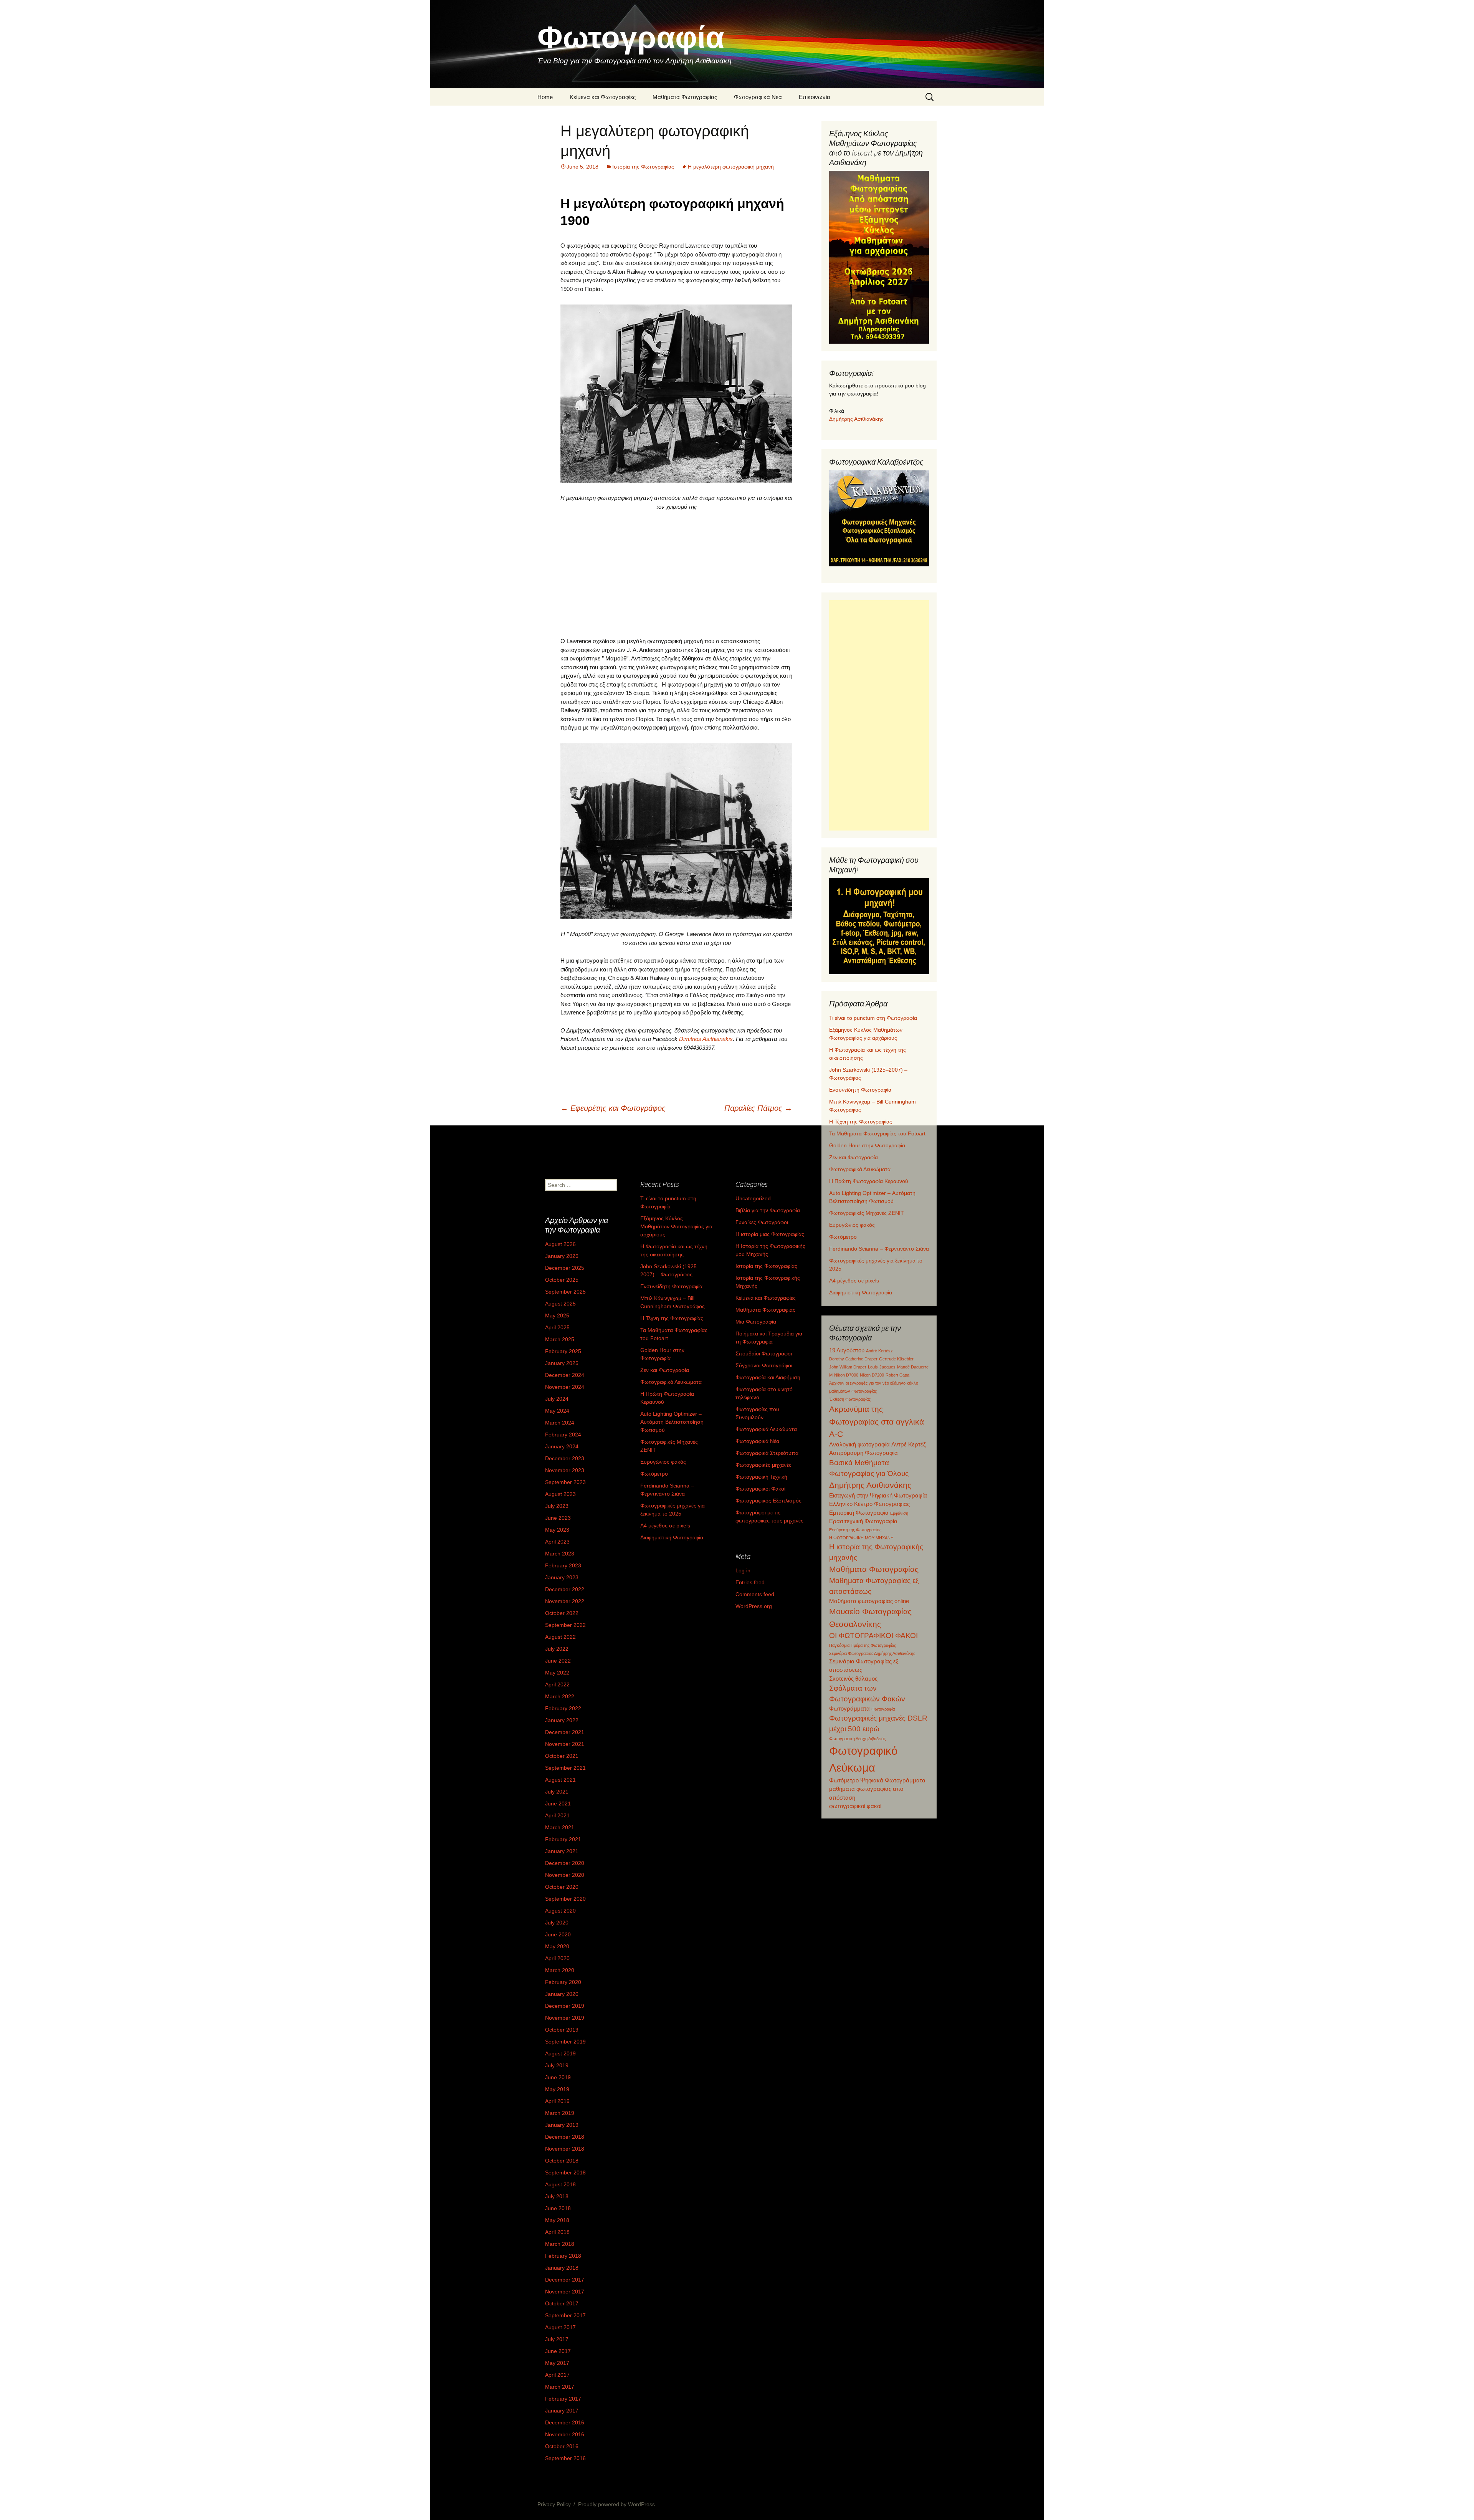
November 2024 (565, 1387)
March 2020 (560, 1970)
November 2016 (565, 2434)
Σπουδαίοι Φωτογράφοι (764, 1353)
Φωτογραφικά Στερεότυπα (767, 1453)
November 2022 (565, 1601)
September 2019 (565, 2042)
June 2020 (558, 1934)
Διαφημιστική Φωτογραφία (861, 1292)
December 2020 (565, 1863)
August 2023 (560, 1494)
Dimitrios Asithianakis (706, 1039)
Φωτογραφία (883, 1709)
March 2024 (560, 1423)
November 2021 (565, 1744)
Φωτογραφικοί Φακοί (760, 1489)
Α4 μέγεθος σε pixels (854, 1281)
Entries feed (750, 1582)
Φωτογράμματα (849, 1708)
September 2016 (565, 2458)
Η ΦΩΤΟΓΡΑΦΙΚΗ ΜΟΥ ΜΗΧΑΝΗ (861, 1538)
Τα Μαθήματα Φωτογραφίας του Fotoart (877, 1133)
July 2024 (557, 1399)
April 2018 (557, 2232)
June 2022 (558, 1661)
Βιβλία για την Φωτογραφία (768, 1210)
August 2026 (560, 1244)
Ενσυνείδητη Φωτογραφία (860, 1090)
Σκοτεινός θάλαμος (853, 1679)
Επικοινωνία (815, 97)
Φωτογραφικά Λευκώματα (860, 1169)
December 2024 (565, 1375)
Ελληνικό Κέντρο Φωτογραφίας (869, 1504)
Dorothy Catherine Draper (853, 1359)
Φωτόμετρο (843, 1237)
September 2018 (565, 2173)
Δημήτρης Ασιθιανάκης (856, 419)
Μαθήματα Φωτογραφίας (685, 97)
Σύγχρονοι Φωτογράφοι (764, 1365)
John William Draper (848, 1367)
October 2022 (562, 1613)
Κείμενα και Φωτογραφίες (603, 97)
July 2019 (557, 2065)
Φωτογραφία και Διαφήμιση (768, 1377)
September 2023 (565, 1482)
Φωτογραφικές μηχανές (763, 1465)
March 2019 (560, 2113)
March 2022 (560, 1696)
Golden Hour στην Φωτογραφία (867, 1145)
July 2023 (557, 1506)
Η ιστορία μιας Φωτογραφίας (770, 1234)
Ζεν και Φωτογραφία (853, 1157)
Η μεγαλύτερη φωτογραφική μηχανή (731, 167)
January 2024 (562, 1446)
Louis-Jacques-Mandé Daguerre (898, 1367)
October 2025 (562, 1280)
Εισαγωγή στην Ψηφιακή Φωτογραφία (878, 1495)
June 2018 (558, 2208)
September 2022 (565, 1625)
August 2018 (560, 2184)
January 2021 (562, 1851)
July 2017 (557, 2339)
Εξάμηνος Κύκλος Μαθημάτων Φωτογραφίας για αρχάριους (676, 1226)
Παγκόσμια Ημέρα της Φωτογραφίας (863, 1645)
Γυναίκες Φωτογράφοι (762, 1222)
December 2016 (565, 2422)
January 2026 (562, 1256)
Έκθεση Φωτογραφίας (850, 1399)
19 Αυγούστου (847, 1350)
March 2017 (560, 2387)
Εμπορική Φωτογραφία (859, 1513)
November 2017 (565, 2292)
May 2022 (557, 1673)
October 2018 (562, 2161)
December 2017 (565, 2280)
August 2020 (560, 1911)
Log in (743, 1570)
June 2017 (558, 2351)
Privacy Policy (554, 2504)
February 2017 (563, 2399)
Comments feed (755, 1594)
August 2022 (560, 1637)
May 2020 (557, 1946)
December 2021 (565, 1732)
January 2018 (562, 2268)
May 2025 (557, 1315)
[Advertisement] (676, 574)
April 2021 (557, 1815)
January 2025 (562, 1363)
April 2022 (557, 1684)
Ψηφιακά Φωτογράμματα (893, 1780)
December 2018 (565, 2137)
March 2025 (560, 1339)
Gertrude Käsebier (896, 1359)
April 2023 (557, 1542)
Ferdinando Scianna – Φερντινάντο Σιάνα (879, 1249)
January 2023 (562, 1577)
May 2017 (557, 2363)
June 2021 (558, 1804)
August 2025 (560, 1304)
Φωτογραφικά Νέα (758, 97)
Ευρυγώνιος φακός (852, 1225)
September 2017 (565, 2315)
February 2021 (563, 1839)
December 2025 (565, 1268)
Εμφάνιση (899, 1513)
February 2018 (563, 2256)
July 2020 (557, 1923)
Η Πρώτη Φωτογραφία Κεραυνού (869, 1181)
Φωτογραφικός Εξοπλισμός (768, 1501)
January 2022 (562, 1720)
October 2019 (562, 2030)
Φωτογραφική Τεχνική (761, 1477)
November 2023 (565, 1470)
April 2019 (557, 2101)
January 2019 (562, 2125)
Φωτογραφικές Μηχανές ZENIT (867, 1213)
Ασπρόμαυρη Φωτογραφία (863, 1453)
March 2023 (560, 1554)
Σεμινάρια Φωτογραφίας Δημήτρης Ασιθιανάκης (872, 1653)
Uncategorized (753, 1198)
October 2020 (562, 1887)
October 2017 (562, 2303)
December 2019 (565, 2006)
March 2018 (560, 2244)
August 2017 (560, 2327)
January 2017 (562, 2411)
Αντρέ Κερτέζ (909, 1444)
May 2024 (557, 1411)
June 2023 (558, 1518)
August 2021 (560, 1780)
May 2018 (557, 2220)
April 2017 (557, 2375)
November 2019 (565, 2018)
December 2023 (565, 1458)
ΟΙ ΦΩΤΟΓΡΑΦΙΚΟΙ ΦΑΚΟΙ (873, 1636)
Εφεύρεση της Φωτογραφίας (855, 1530)
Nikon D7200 (872, 1375)
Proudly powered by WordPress (616, 2504)
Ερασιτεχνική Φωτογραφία (863, 1521)
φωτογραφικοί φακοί (855, 1806)
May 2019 (557, 2089)
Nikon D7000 (846, 1375)
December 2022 (565, 1589)
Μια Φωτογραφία (756, 1322)
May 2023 (557, 1530)
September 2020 (565, 1899)
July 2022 (557, 1649)
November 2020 (565, 1875)
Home (545, 97)
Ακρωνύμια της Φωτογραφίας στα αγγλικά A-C (877, 1421)
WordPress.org (754, 1606)
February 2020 (563, 1982)
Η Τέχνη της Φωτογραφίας (861, 1122)
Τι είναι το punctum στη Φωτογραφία (873, 1018)
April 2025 (557, 1327)
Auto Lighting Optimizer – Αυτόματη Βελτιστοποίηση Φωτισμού (672, 1422)
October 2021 (562, 1756)
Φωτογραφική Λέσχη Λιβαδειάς (857, 1739)
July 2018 (557, 2196)
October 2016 (562, 2446)
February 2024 (563, 1435)
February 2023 (563, 1565)
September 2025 (565, 1292)
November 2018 (565, 2149)
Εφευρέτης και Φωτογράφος (613, 1108)
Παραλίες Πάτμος (758, 1108)
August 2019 (560, 2053)
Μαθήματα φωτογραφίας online (869, 1601)
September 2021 (565, 1768)
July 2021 (557, 1792)
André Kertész (879, 1351)
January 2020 (562, 1994)
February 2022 (563, 1708)
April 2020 (557, 1958)
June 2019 (558, 2077)
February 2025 (563, 1351)
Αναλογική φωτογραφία (859, 1444)
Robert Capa (897, 1375)
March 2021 (560, 1827)
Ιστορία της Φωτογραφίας (643, 167)
